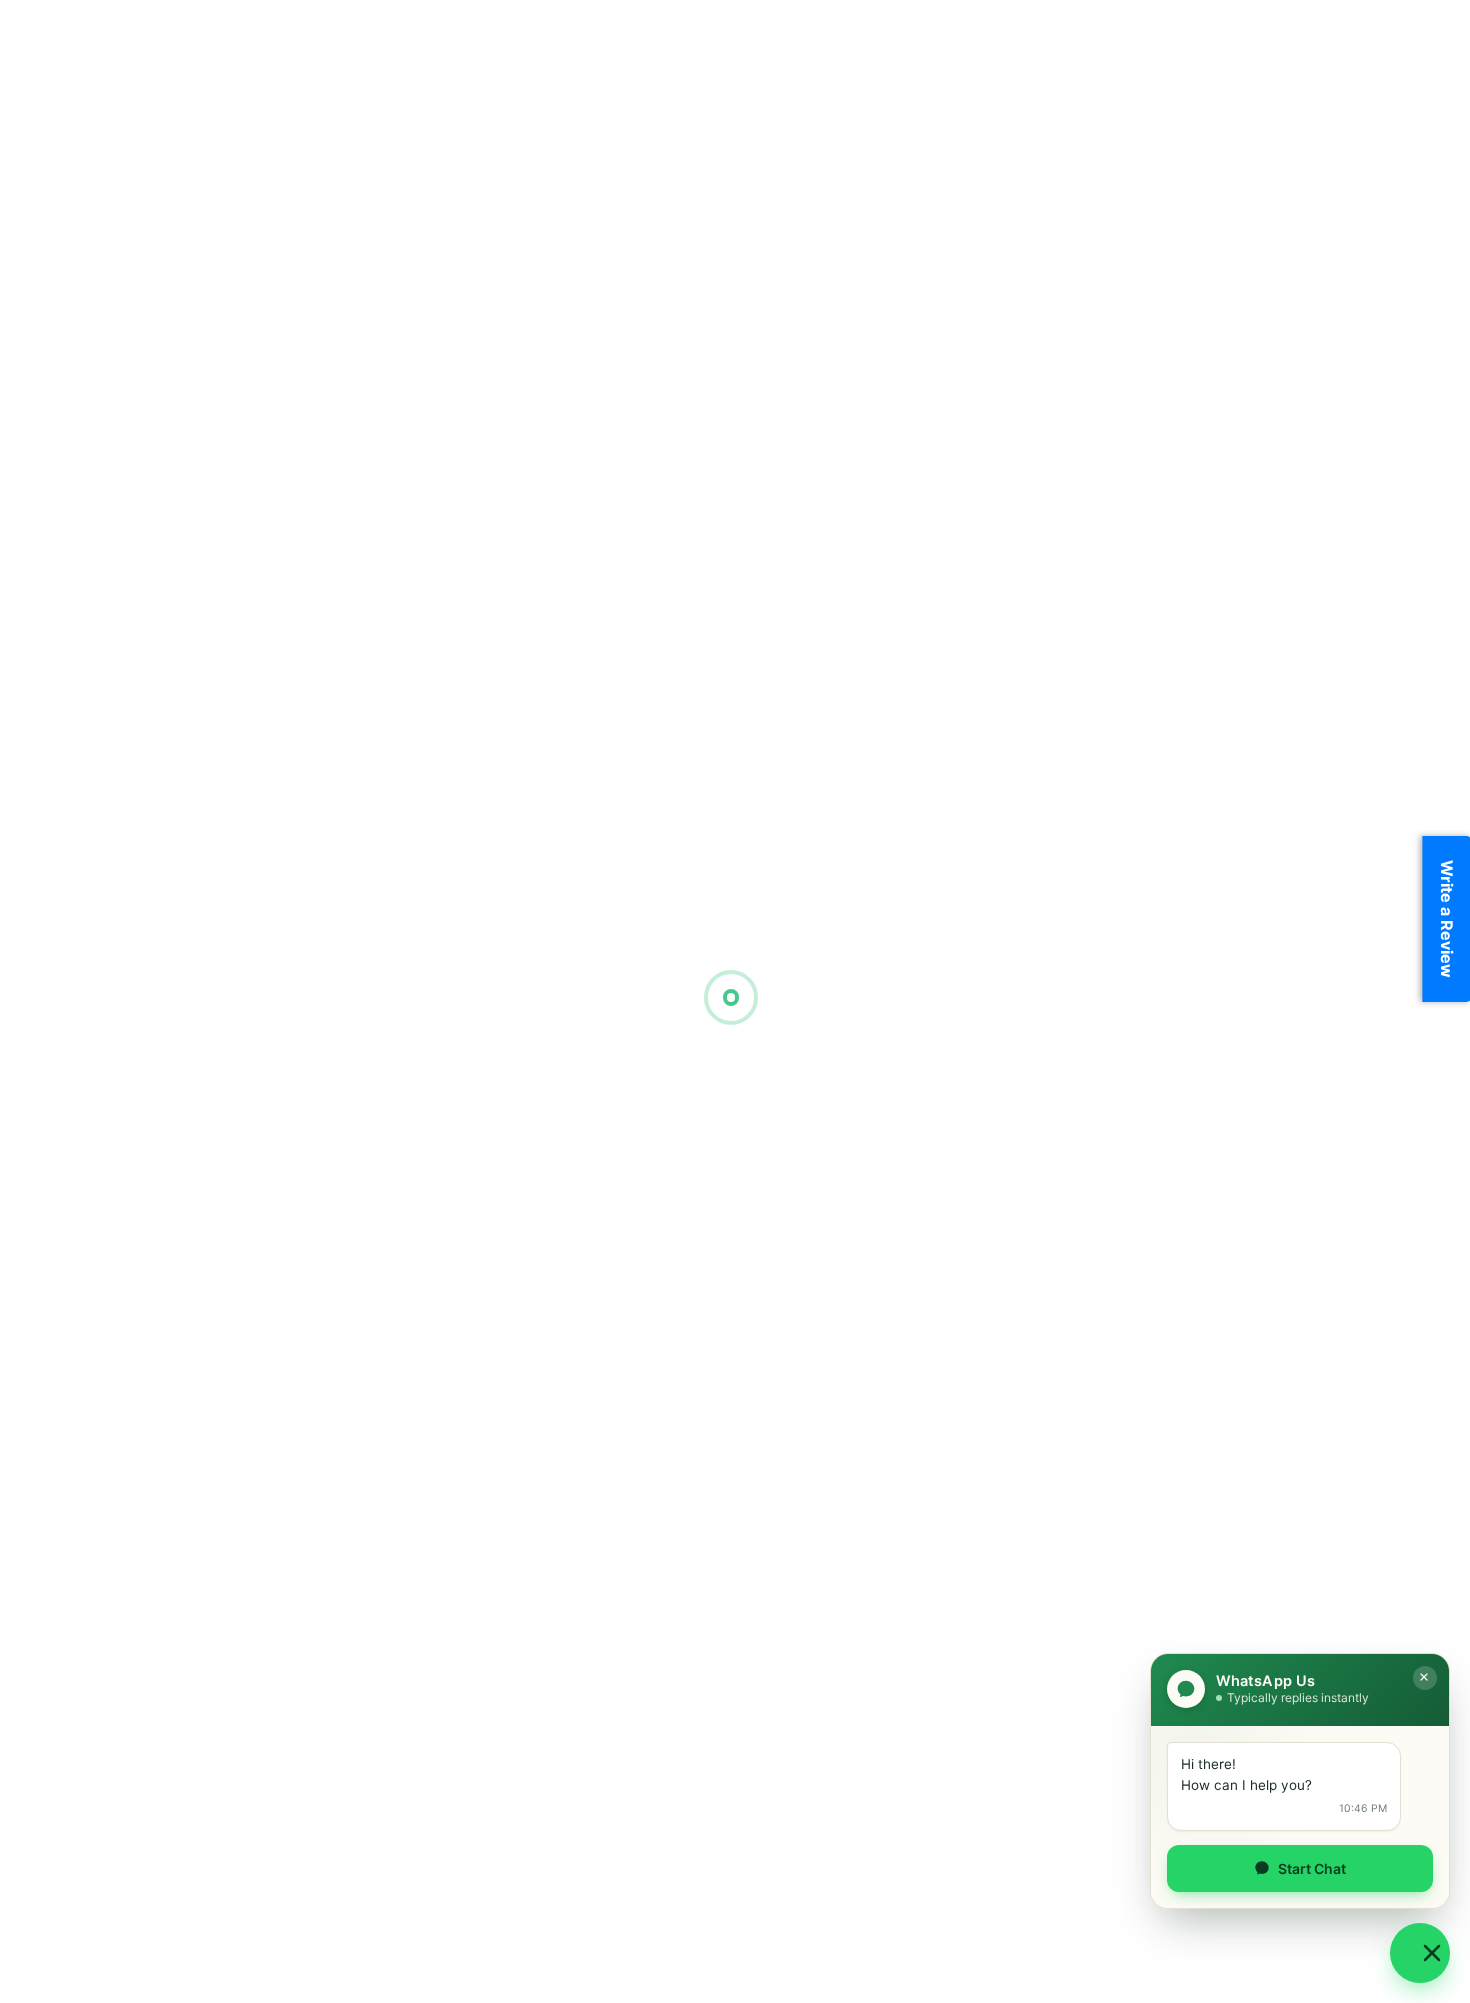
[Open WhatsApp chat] (1420, 1953)
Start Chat (1312, 1868)
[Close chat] (1425, 1678)
